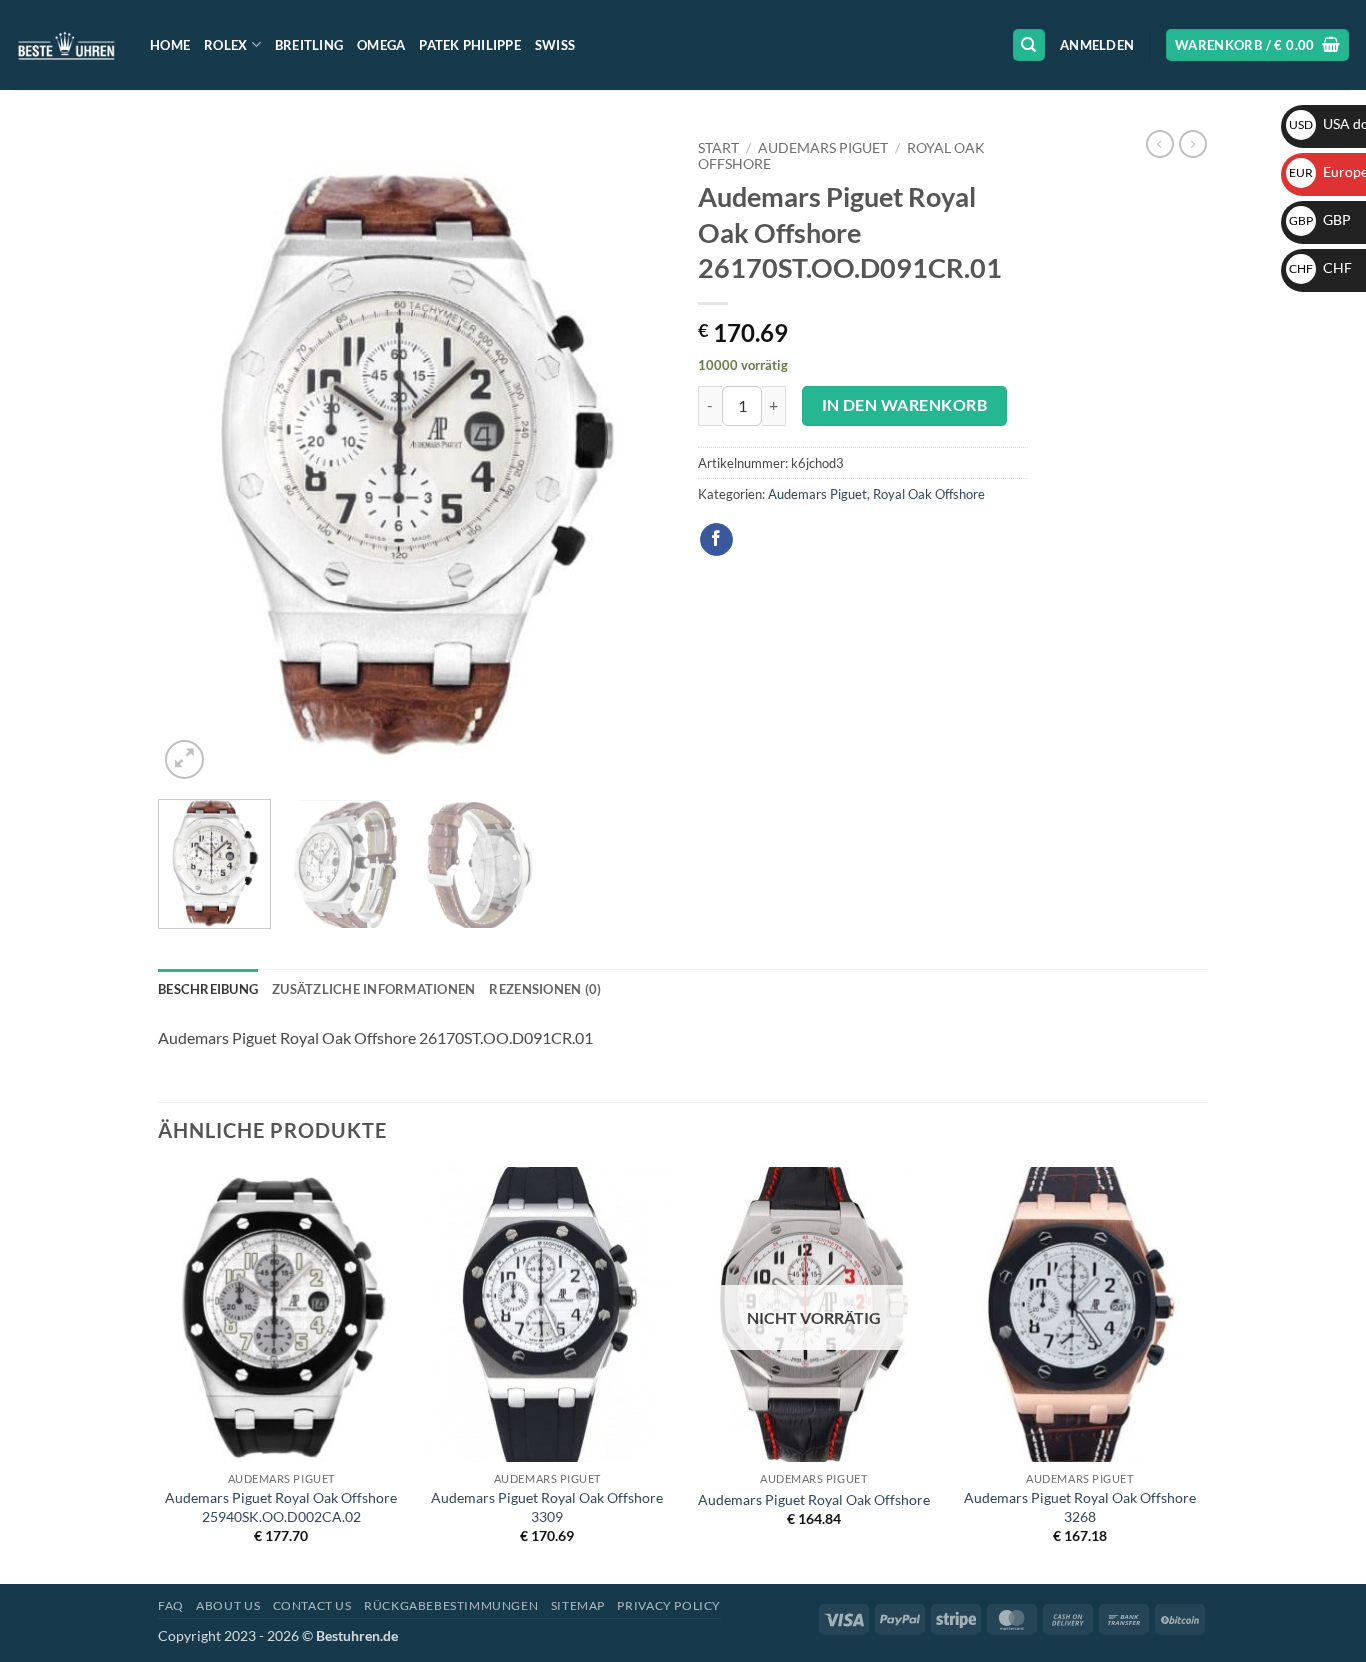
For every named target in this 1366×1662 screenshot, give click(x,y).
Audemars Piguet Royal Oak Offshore (814, 1499)
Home (170, 45)
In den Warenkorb (904, 405)
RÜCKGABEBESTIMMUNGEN (451, 1605)
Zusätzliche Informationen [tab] (373, 989)
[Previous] (193, 457)
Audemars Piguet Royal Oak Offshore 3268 (1080, 1507)
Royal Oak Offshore (929, 494)
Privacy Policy (669, 1605)
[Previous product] (1193, 144)
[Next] (633, 457)
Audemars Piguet (823, 148)
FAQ (171, 1605)
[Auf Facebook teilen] (716, 540)
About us (228, 1605)
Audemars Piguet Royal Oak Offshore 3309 (547, 1507)
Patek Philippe (470, 45)
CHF (1320, 267)
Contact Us (312, 1605)
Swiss (555, 45)
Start (718, 148)
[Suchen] (1029, 45)
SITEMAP (578, 1605)
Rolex (225, 45)
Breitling (309, 45)
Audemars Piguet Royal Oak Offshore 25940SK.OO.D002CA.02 (281, 1507)
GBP (1320, 219)
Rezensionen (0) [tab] (545, 989)
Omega (381, 45)
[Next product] (1160, 144)
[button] (1097, 45)
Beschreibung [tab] (208, 989)
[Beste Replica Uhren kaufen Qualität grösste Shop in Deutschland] (67, 44)
